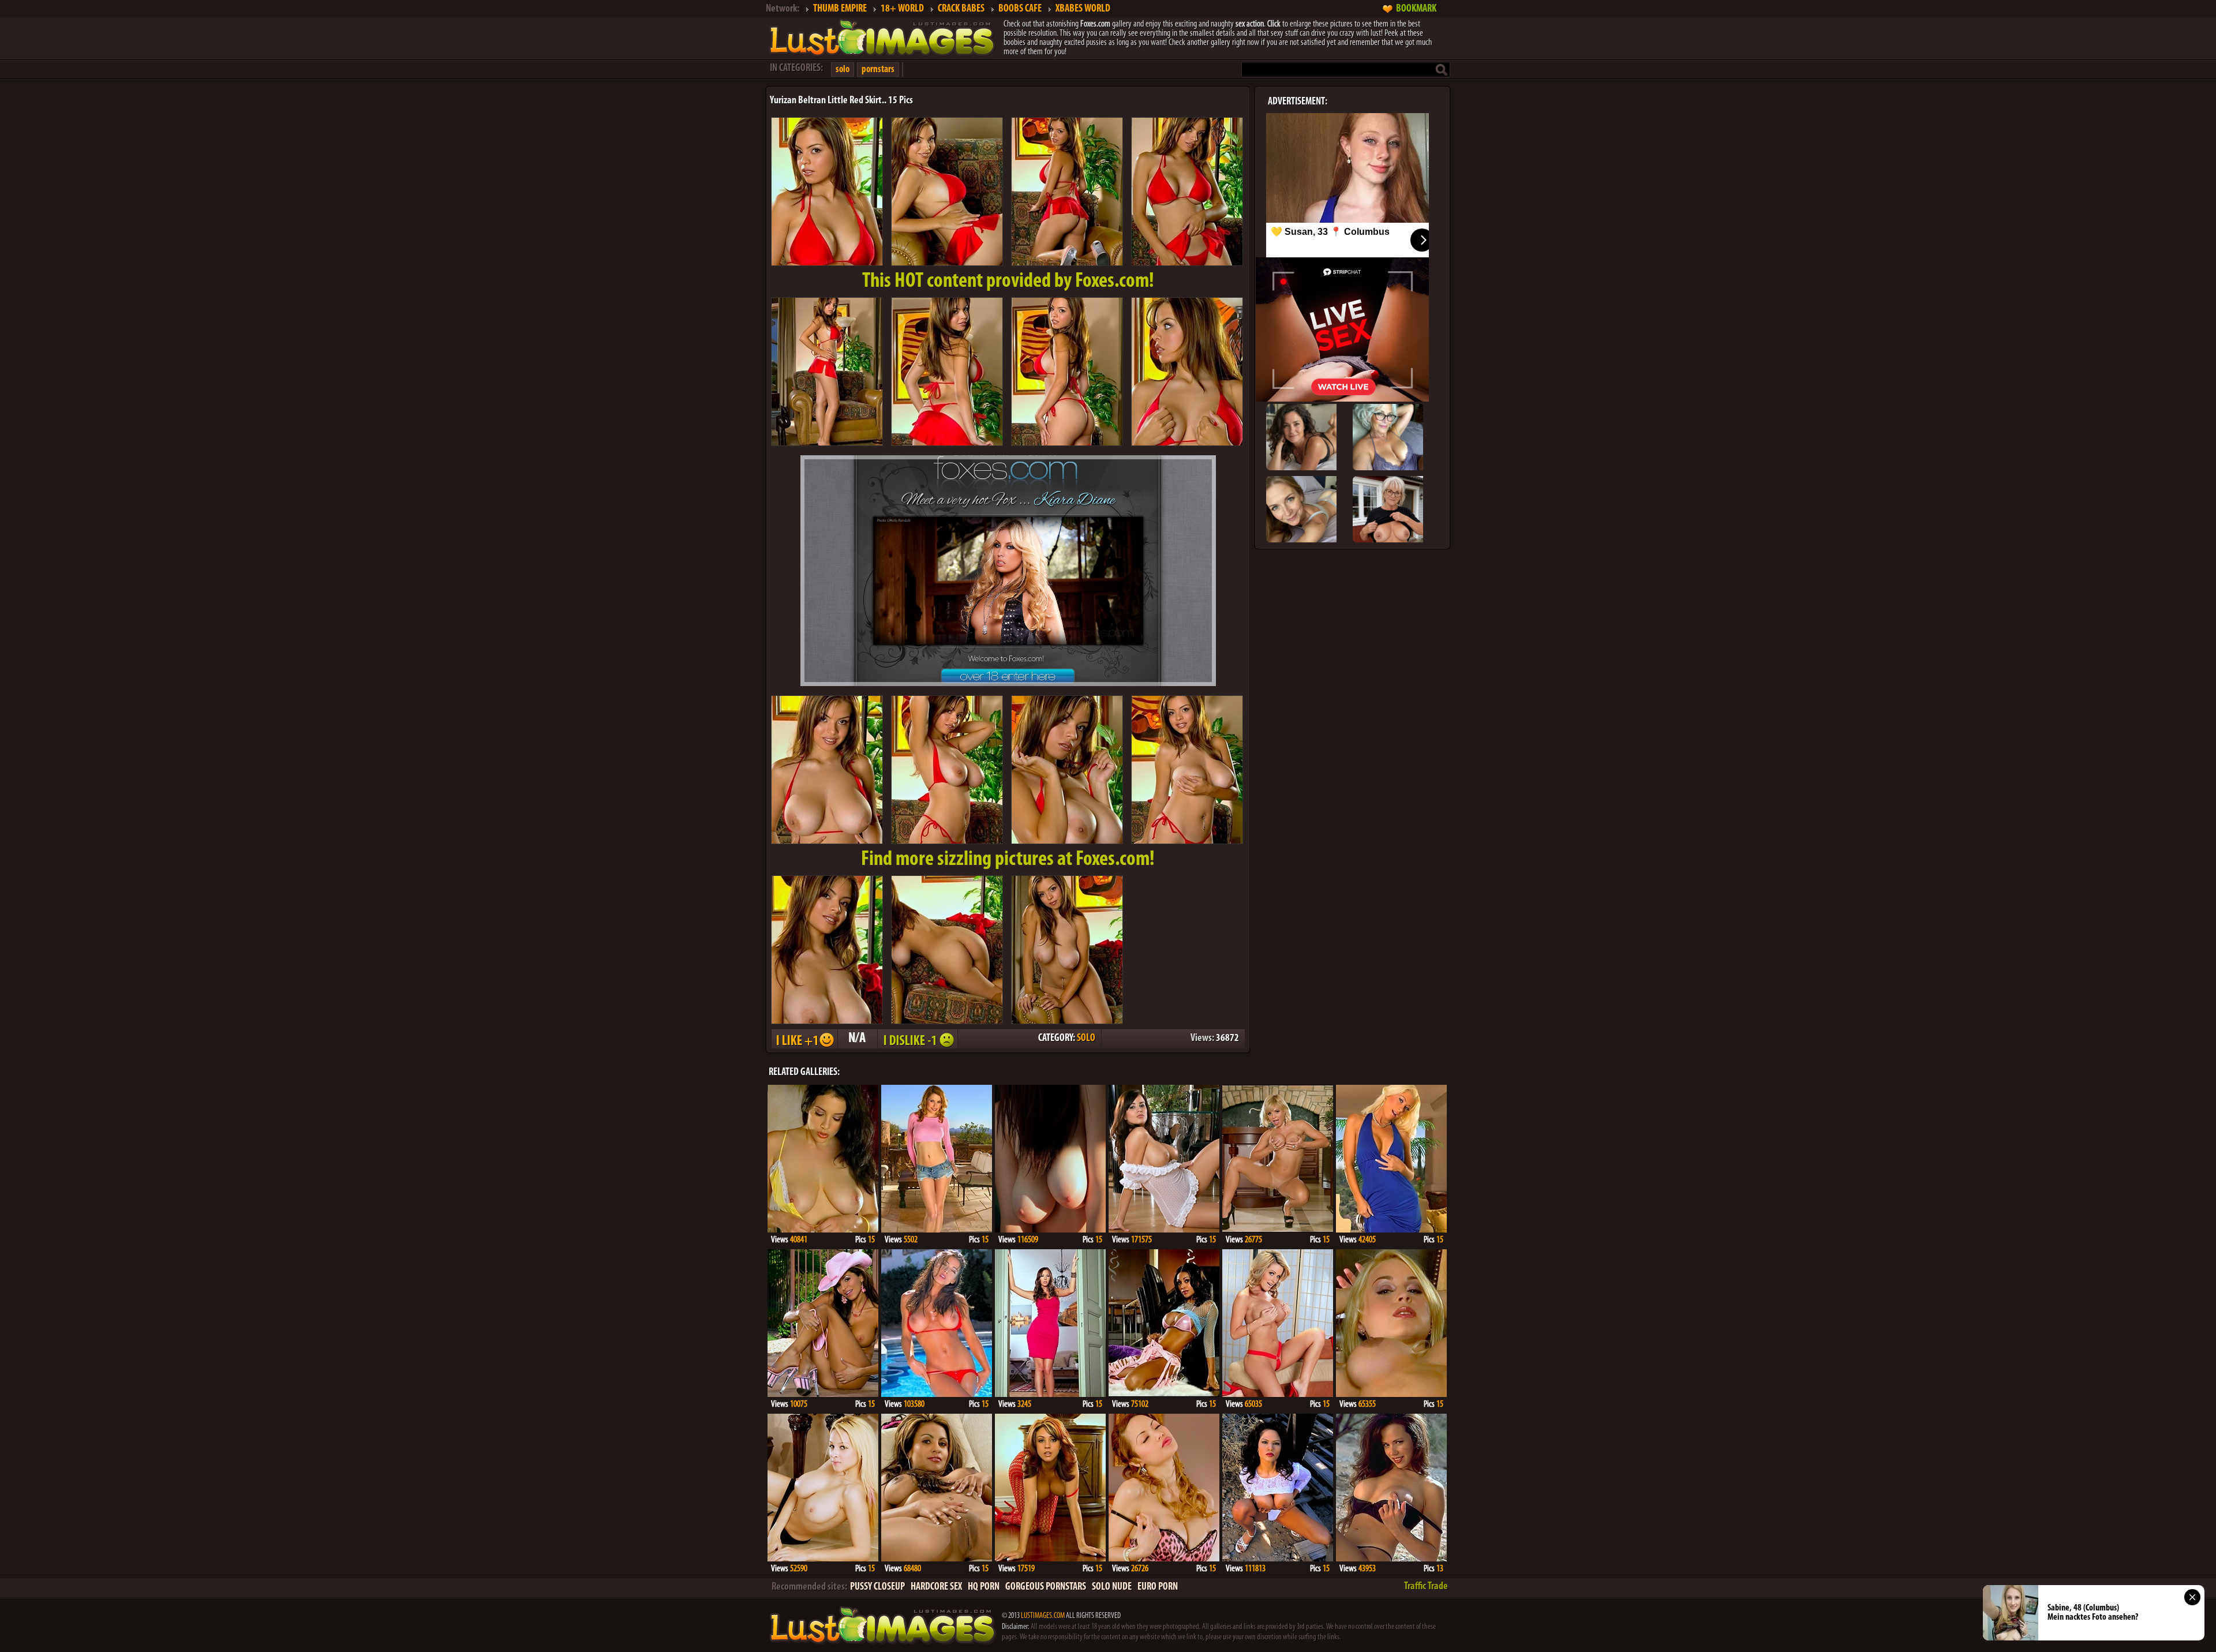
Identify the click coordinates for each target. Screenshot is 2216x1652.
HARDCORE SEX (936, 1587)
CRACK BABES (961, 9)
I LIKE (804, 1039)
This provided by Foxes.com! (1008, 282)
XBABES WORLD (1083, 9)
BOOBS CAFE (1020, 9)
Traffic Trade (1426, 1587)
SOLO (1086, 1039)
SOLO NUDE (1112, 1587)
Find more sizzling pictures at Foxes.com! (1008, 860)
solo (843, 70)
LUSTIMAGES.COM (1043, 1616)
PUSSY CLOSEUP (877, 1587)
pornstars (878, 70)
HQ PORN (984, 1587)
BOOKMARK (1416, 9)
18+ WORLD (902, 9)
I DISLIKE (917, 1039)
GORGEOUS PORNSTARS (1046, 1587)
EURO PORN (1158, 1587)
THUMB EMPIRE (840, 9)
